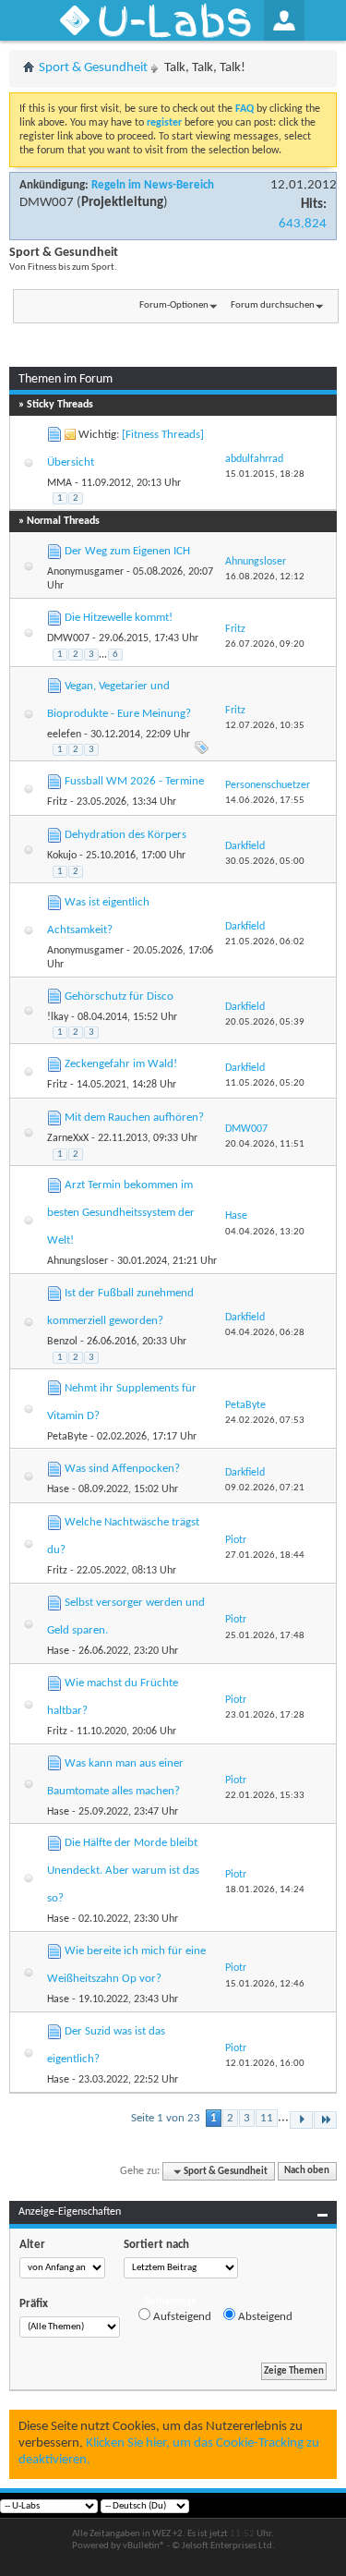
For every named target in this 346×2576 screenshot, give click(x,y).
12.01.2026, (265, 2064)
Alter (32, 2245)
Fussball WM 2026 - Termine (134, 781)
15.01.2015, (265, 474)
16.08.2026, (265, 577)
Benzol (62, 1342)
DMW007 (47, 203)
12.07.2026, (265, 726)
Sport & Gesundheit (93, 68)
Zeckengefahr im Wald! (121, 1064)
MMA (60, 483)
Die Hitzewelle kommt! (119, 618)
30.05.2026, (265, 862)
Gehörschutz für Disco (119, 996)
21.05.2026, (265, 942)
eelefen (64, 735)
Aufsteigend (181, 2317)
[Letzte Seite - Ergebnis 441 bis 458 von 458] (325, 2120)
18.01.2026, (265, 1890)
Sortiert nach (156, 2245)
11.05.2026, (265, 1083)
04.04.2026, (265, 1232)
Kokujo (62, 856)
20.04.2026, (265, 1144)
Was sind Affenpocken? (122, 1469)
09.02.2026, (265, 1488)
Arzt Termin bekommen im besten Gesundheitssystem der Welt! (121, 1213)
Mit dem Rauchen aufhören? (134, 1118)
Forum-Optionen (174, 305)
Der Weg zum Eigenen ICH (127, 551)
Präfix (34, 2304)
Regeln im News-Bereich (153, 185)
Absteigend (264, 2317)
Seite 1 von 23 (166, 2118)
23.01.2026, (265, 1715)
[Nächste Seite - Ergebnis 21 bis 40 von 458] (301, 2120)
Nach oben (307, 2172)
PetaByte (67, 1437)
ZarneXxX (68, 1138)
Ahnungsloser (78, 1261)
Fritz (57, 802)
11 (267, 2118)
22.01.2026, (265, 1796)
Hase (58, 1489)
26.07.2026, (265, 644)
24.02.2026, (265, 1421)
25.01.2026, (265, 1636)
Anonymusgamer (85, 572)
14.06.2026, (265, 801)
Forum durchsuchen (273, 305)
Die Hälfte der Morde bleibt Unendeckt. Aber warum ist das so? (123, 1871)
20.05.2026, (265, 1022)
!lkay (58, 1017)
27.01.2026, (265, 1555)
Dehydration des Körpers (125, 835)
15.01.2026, (265, 1984)
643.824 (303, 224)
